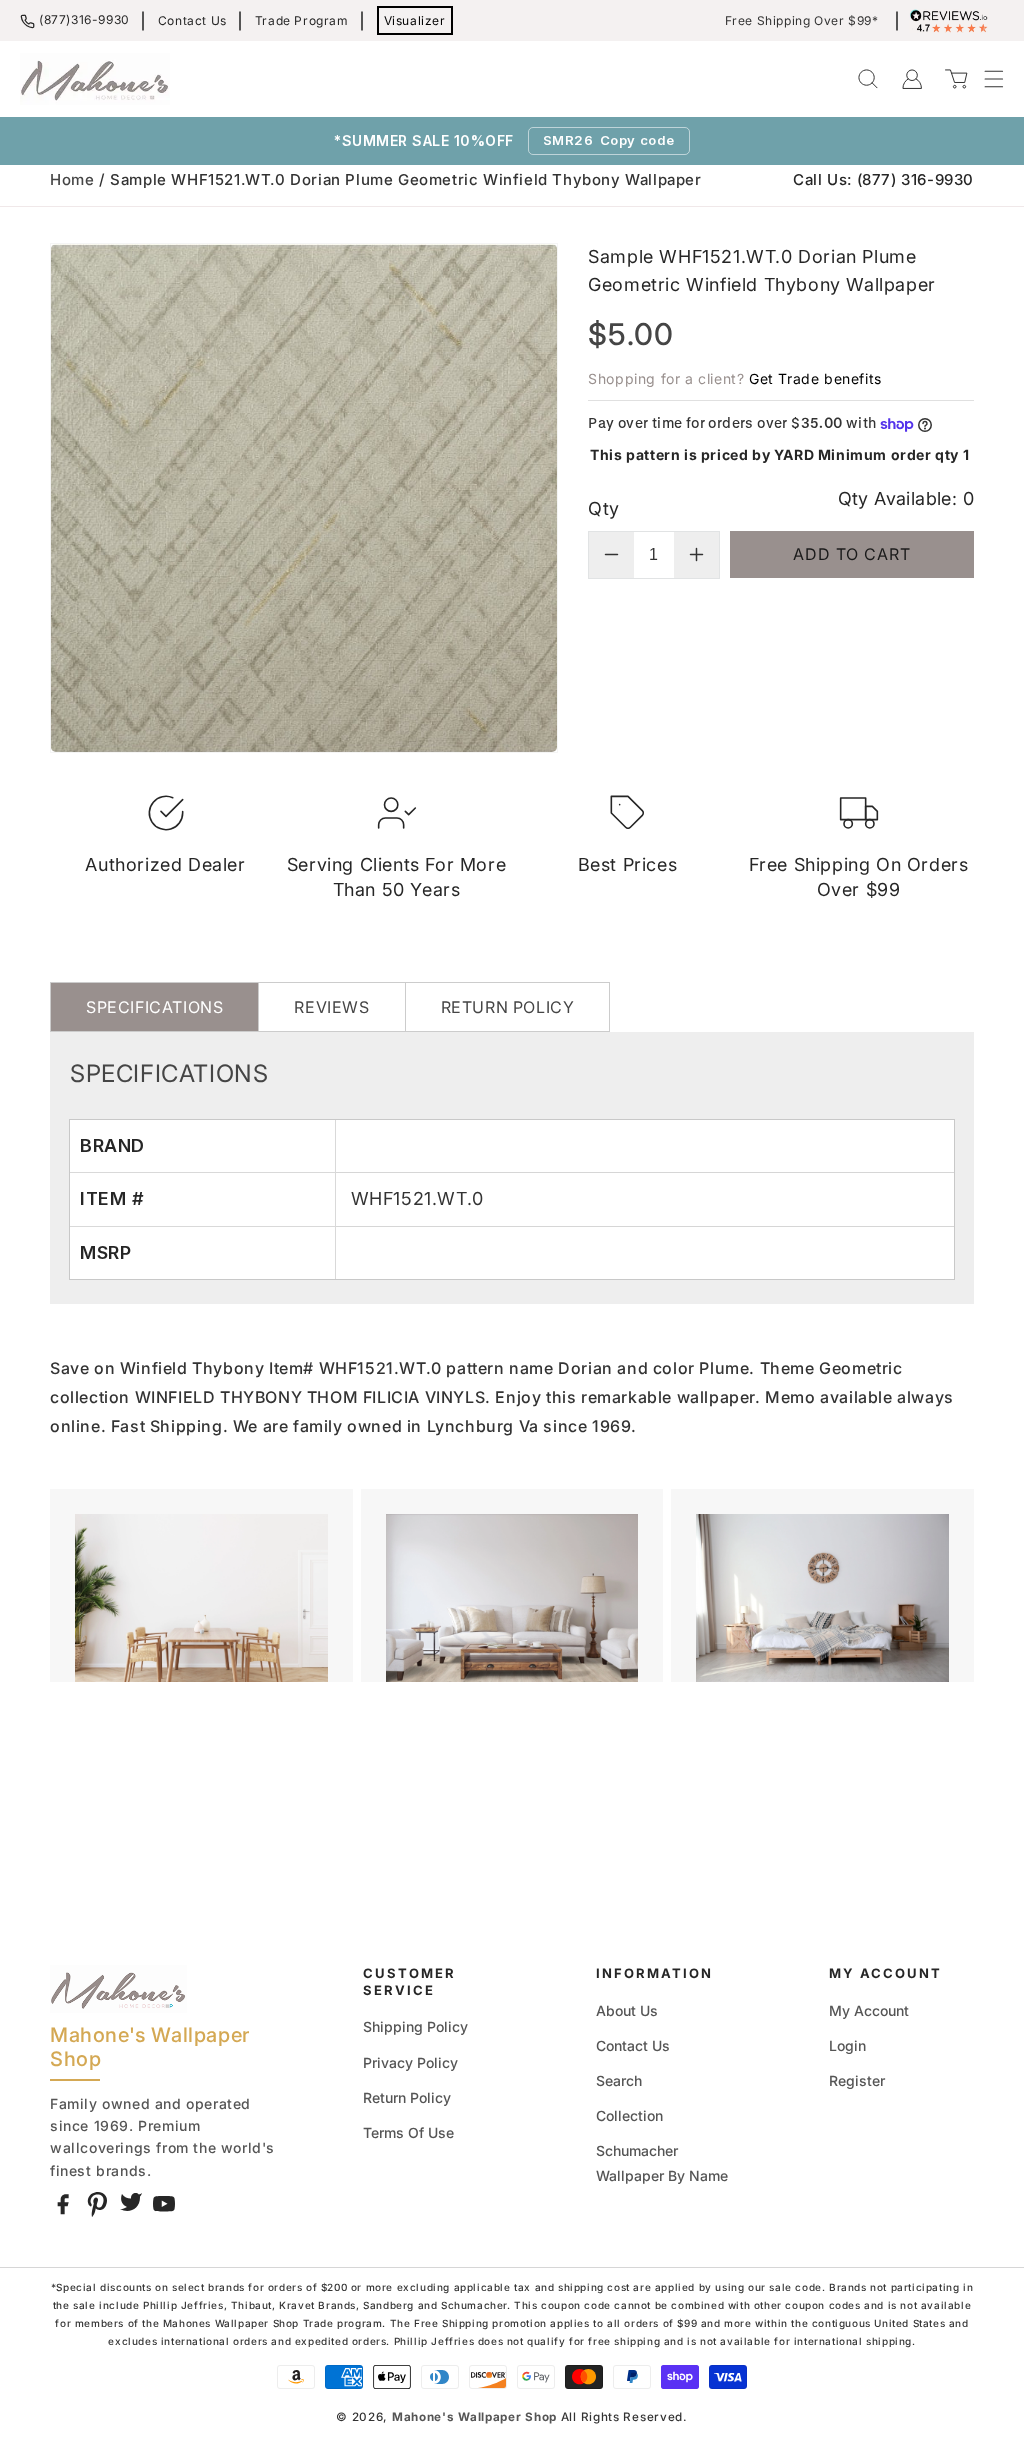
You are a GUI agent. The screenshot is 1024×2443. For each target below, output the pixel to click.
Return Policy (407, 2097)
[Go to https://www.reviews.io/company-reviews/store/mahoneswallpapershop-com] (954, 21)
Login (847, 2045)
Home (72, 179)
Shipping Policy (415, 2026)
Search (619, 2080)
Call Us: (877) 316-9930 (883, 179)
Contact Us (192, 20)
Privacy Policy (410, 2062)
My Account (869, 2010)
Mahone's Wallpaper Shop (474, 2417)
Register (857, 2080)
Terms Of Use (408, 2132)
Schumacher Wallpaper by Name (662, 2163)
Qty (603, 508)
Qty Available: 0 (906, 498)
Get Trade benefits (815, 378)
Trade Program (302, 20)
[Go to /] (95, 79)
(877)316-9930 (84, 19)
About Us (627, 2010)
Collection (629, 2115)
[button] (984, 79)
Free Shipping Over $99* (802, 21)
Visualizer (415, 20)
